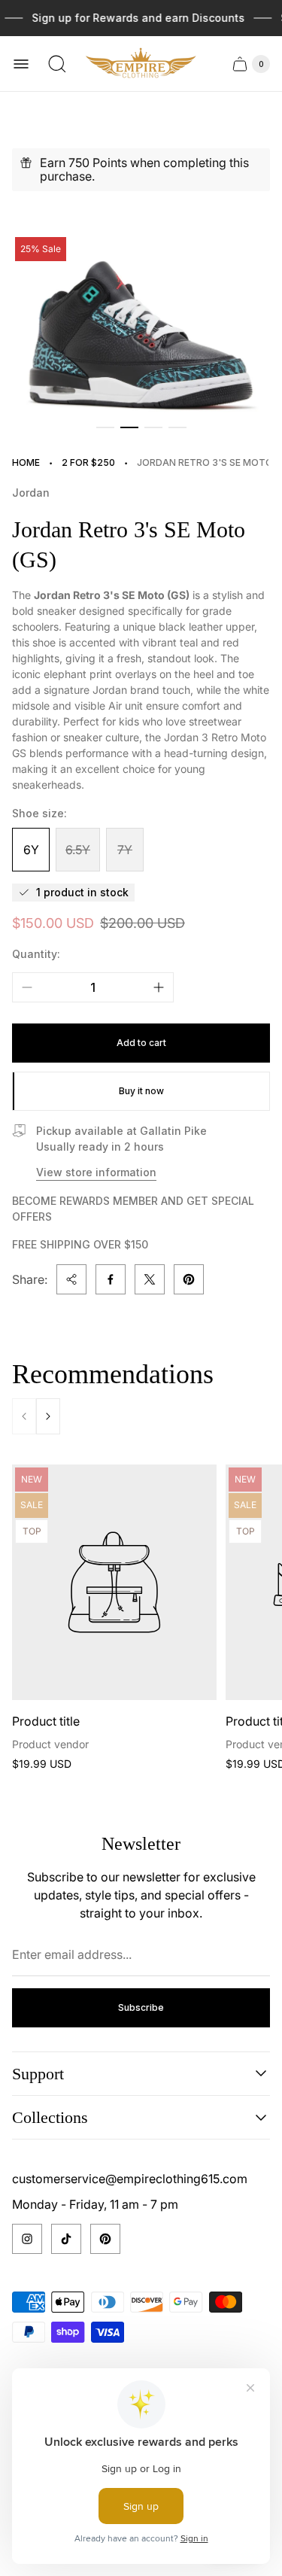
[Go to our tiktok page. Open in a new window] (66, 2239)
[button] (105, 427)
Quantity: (36, 954)
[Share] (71, 1279)
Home (26, 462)
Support (38, 2074)
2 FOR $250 (88, 462)
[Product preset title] (114, 1582)
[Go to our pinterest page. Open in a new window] (105, 2239)
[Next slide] (48, 1416)
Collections (50, 2117)
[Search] (57, 64)
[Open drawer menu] (21, 64)
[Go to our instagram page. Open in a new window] (27, 2239)
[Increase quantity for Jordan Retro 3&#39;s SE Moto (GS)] (159, 987)
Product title (46, 1721)
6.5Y (78, 850)
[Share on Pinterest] (189, 1279)
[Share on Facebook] (111, 1279)
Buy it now (141, 1091)
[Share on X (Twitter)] (150, 1279)
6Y (31, 850)
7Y (125, 850)
